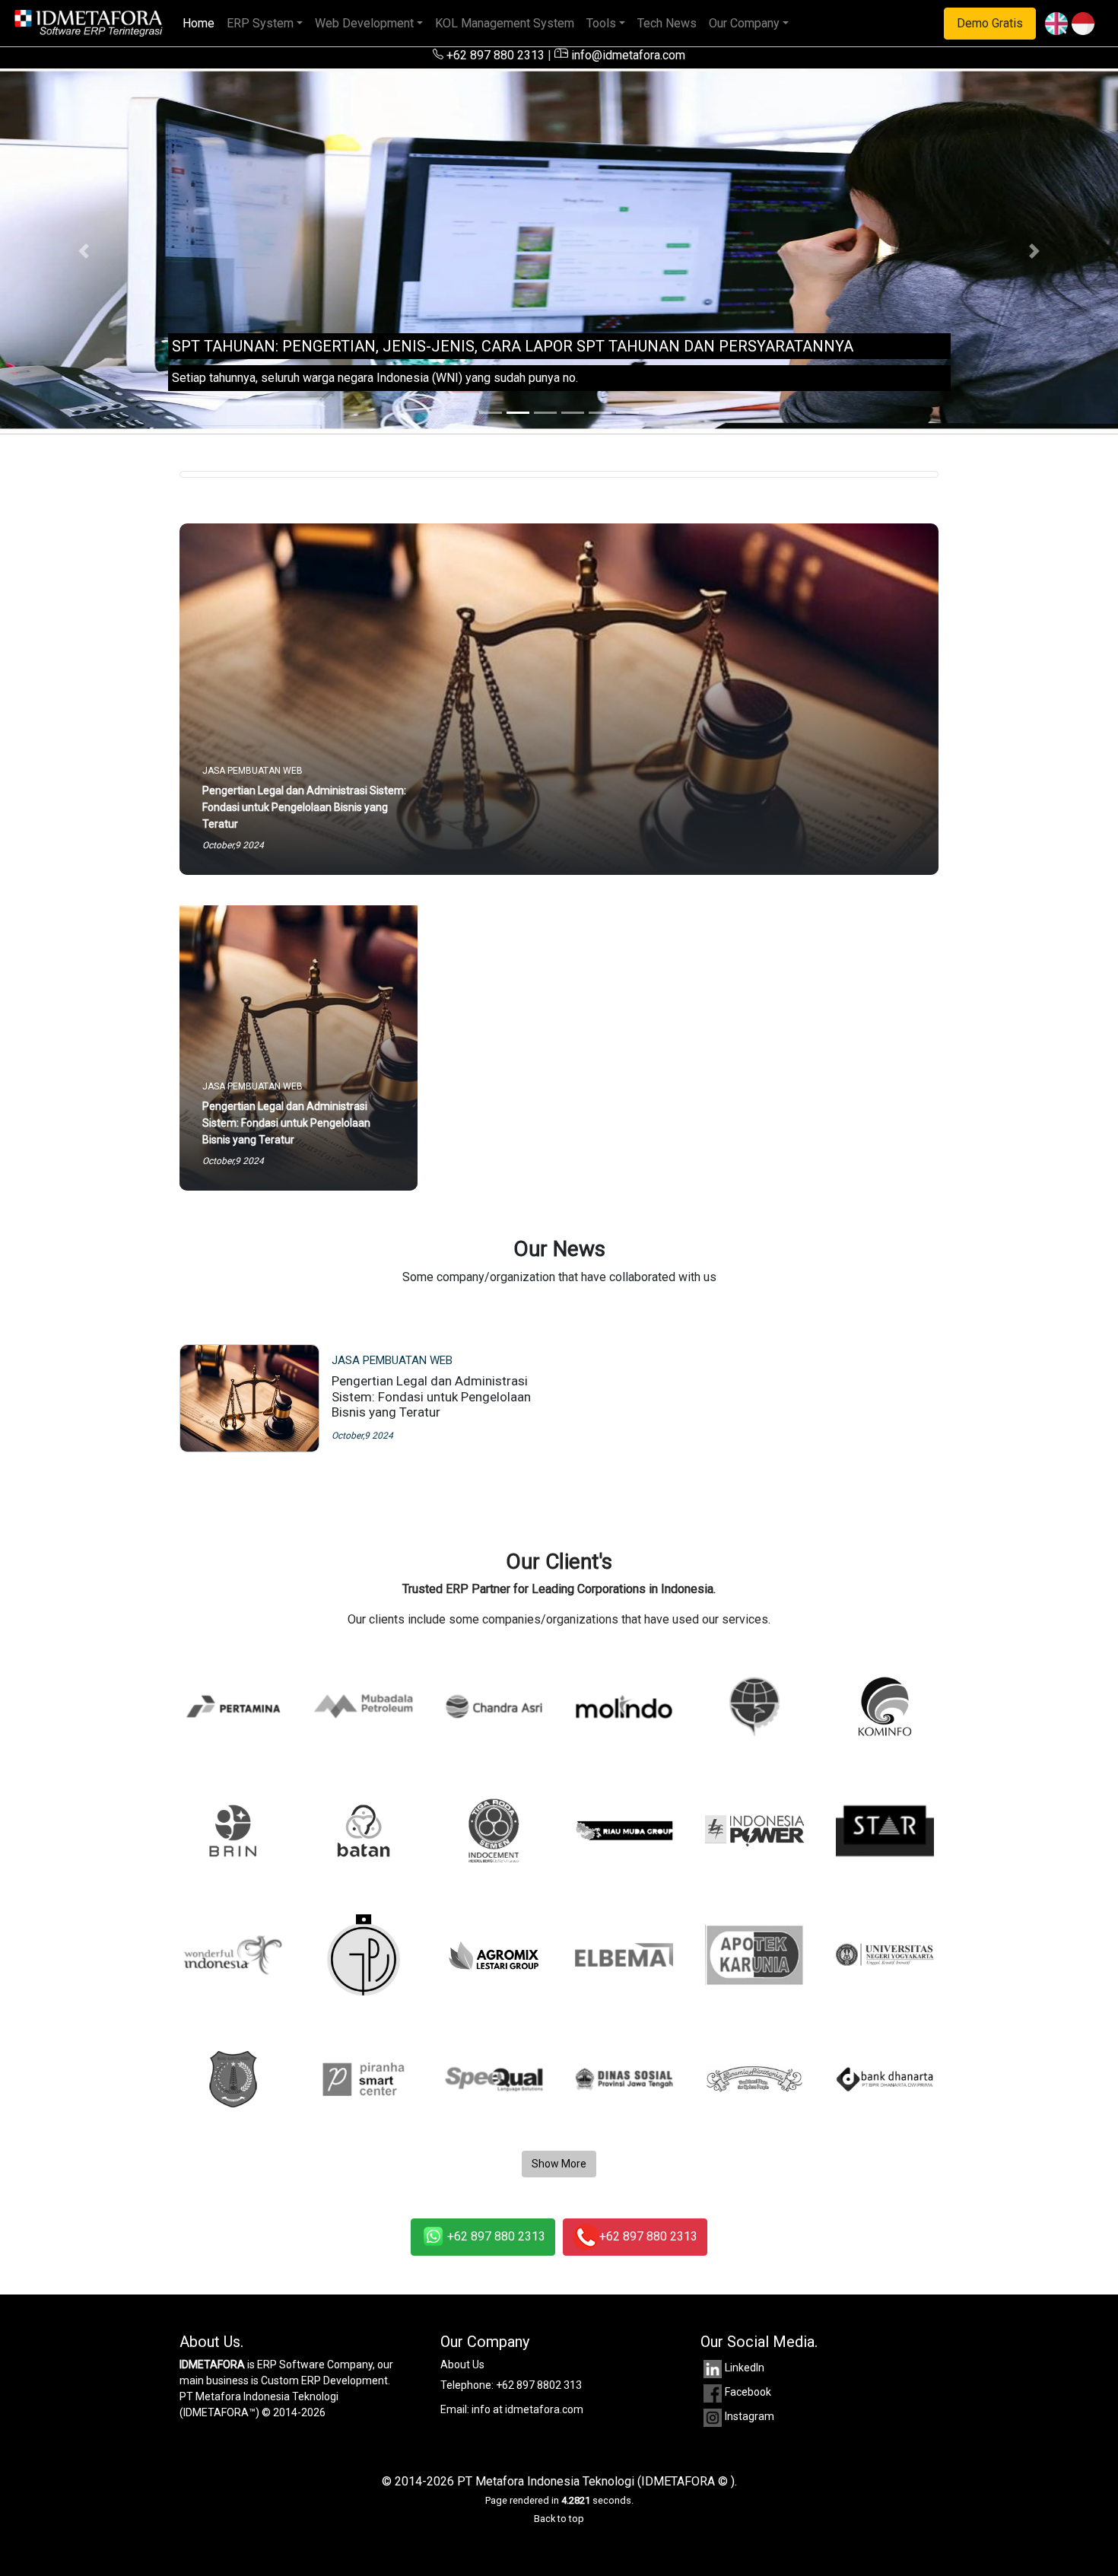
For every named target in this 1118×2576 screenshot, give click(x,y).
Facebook (748, 2392)
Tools (601, 23)
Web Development (364, 23)
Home (202, 23)
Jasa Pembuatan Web (392, 1360)
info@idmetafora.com (627, 55)
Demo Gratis (990, 23)
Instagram (750, 2416)
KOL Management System (505, 23)
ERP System (260, 23)
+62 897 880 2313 (494, 55)
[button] (84, 251)
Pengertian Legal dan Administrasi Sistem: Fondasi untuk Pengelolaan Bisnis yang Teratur (431, 1396)
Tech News (667, 23)
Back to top (559, 2519)
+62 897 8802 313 (539, 2385)
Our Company (744, 23)
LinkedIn (745, 2368)
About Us (462, 2365)
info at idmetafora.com (527, 2409)
